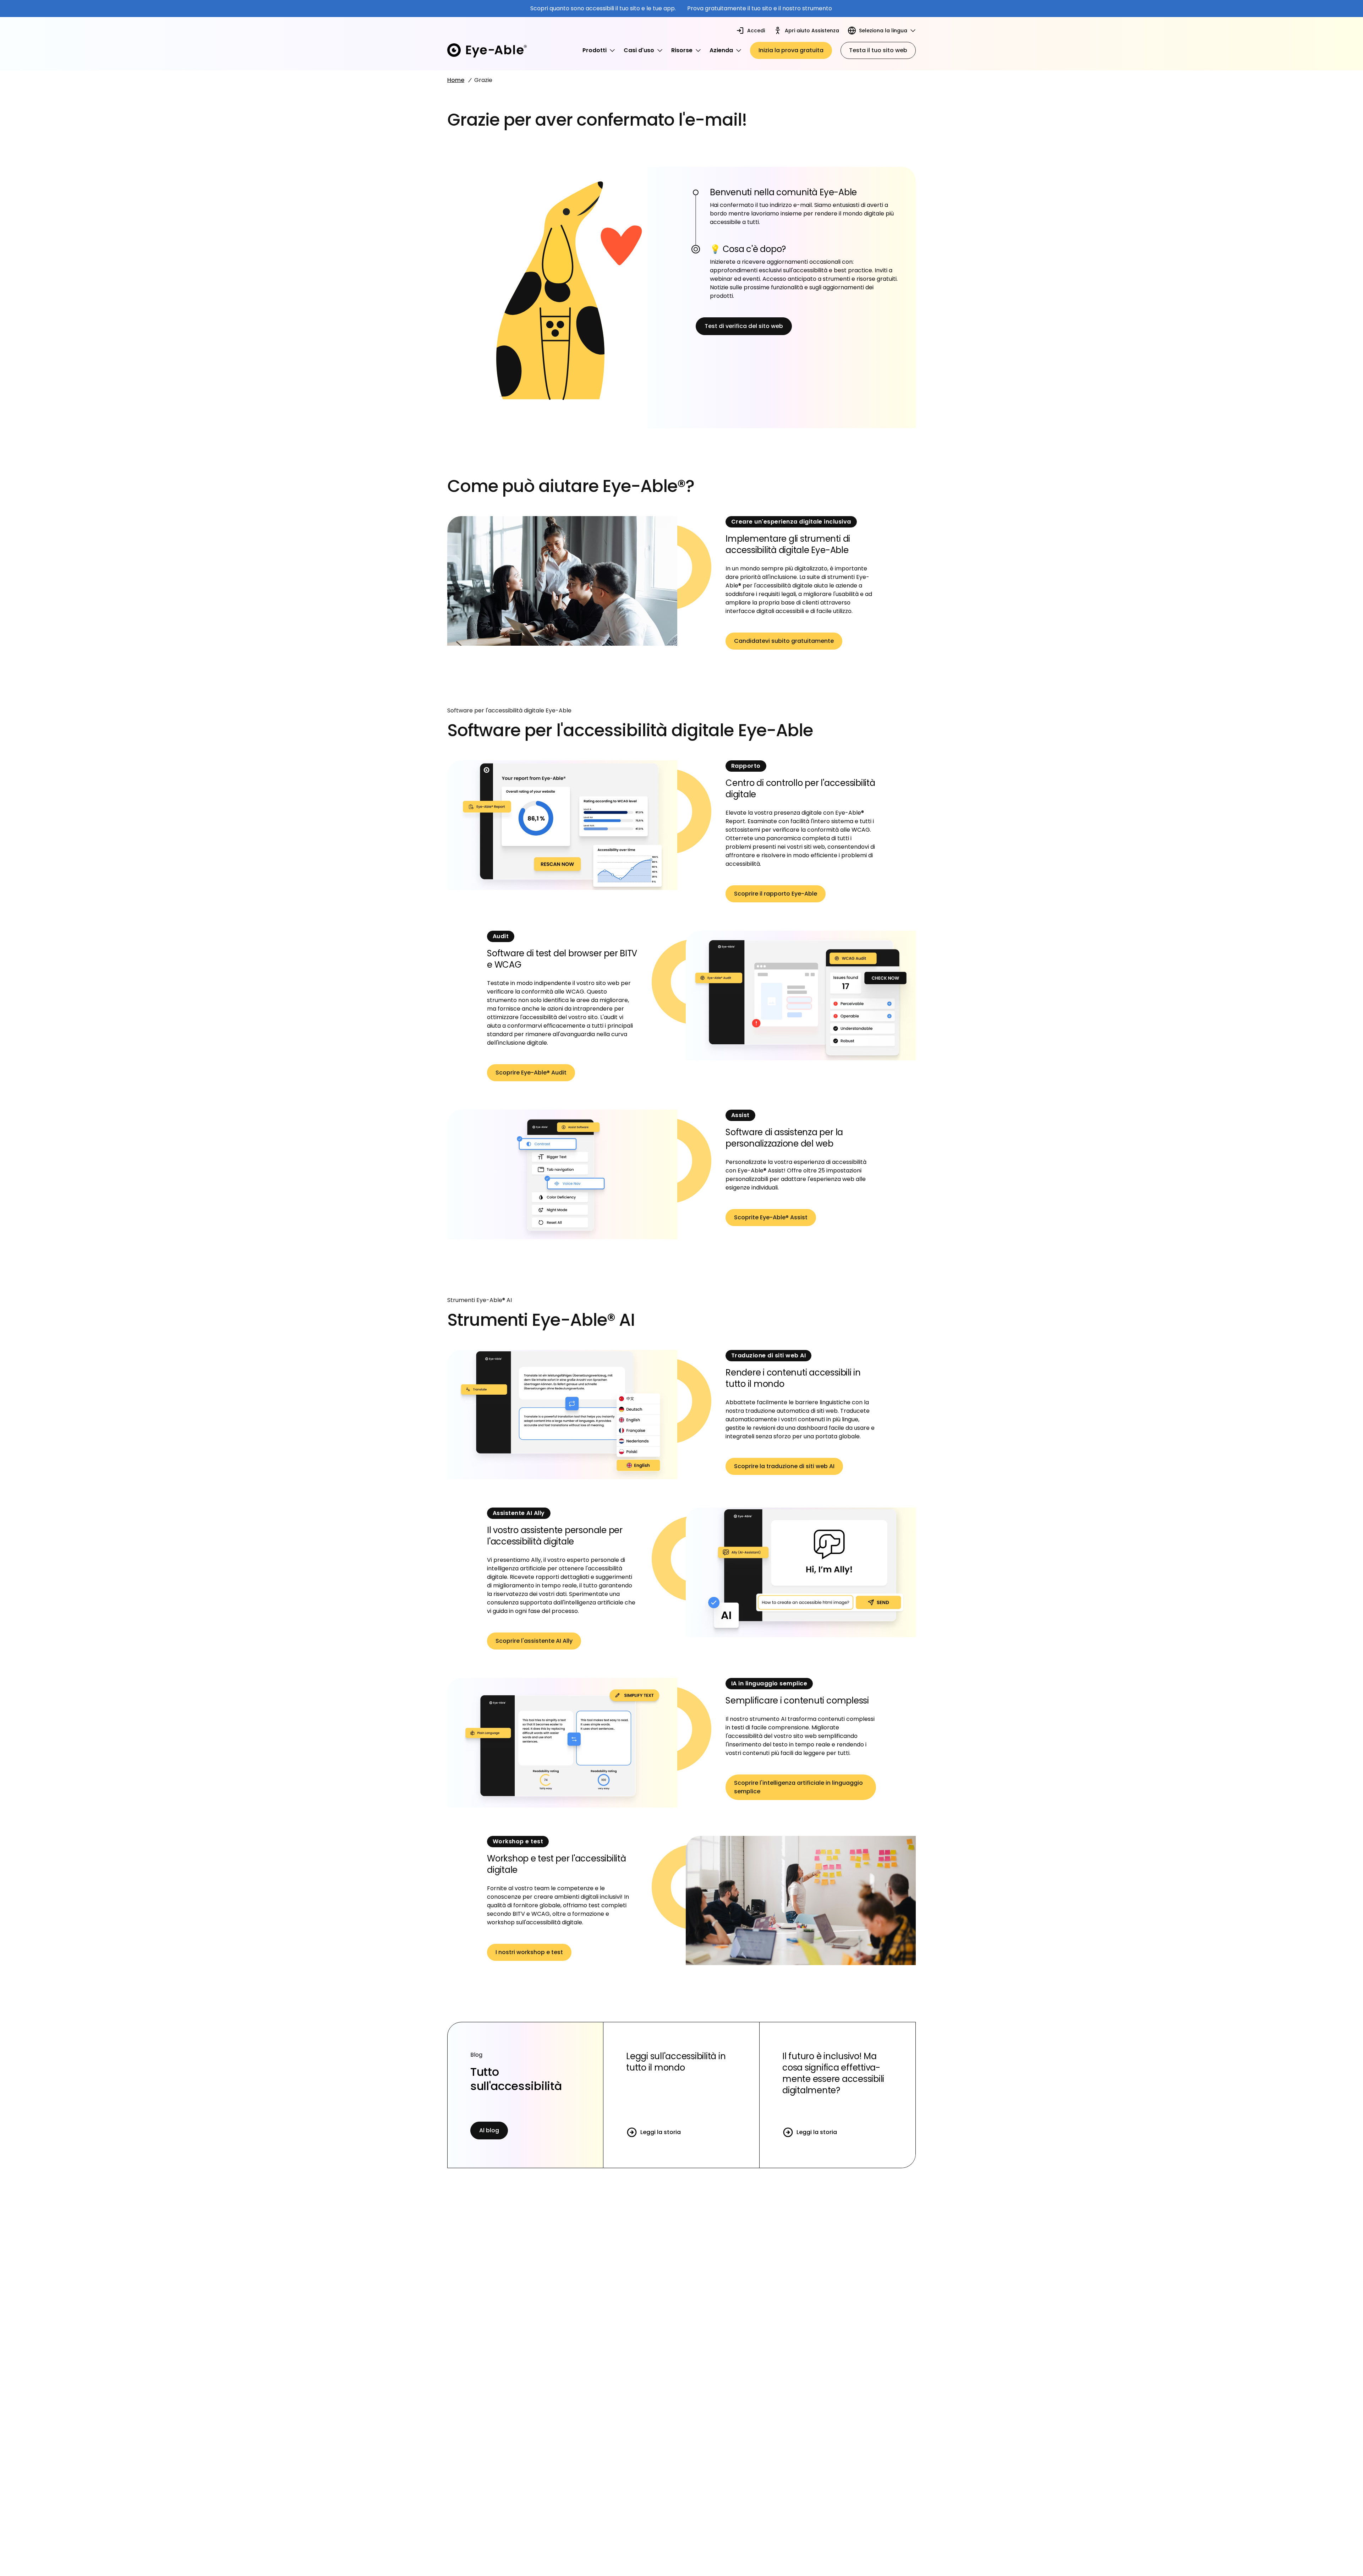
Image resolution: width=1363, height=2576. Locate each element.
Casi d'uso (639, 50)
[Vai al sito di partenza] (487, 50)
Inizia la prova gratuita (791, 50)
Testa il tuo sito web (878, 50)
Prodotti (595, 50)
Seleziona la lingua (883, 31)
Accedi (756, 31)
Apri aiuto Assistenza (812, 31)
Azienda (721, 50)
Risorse (682, 50)
